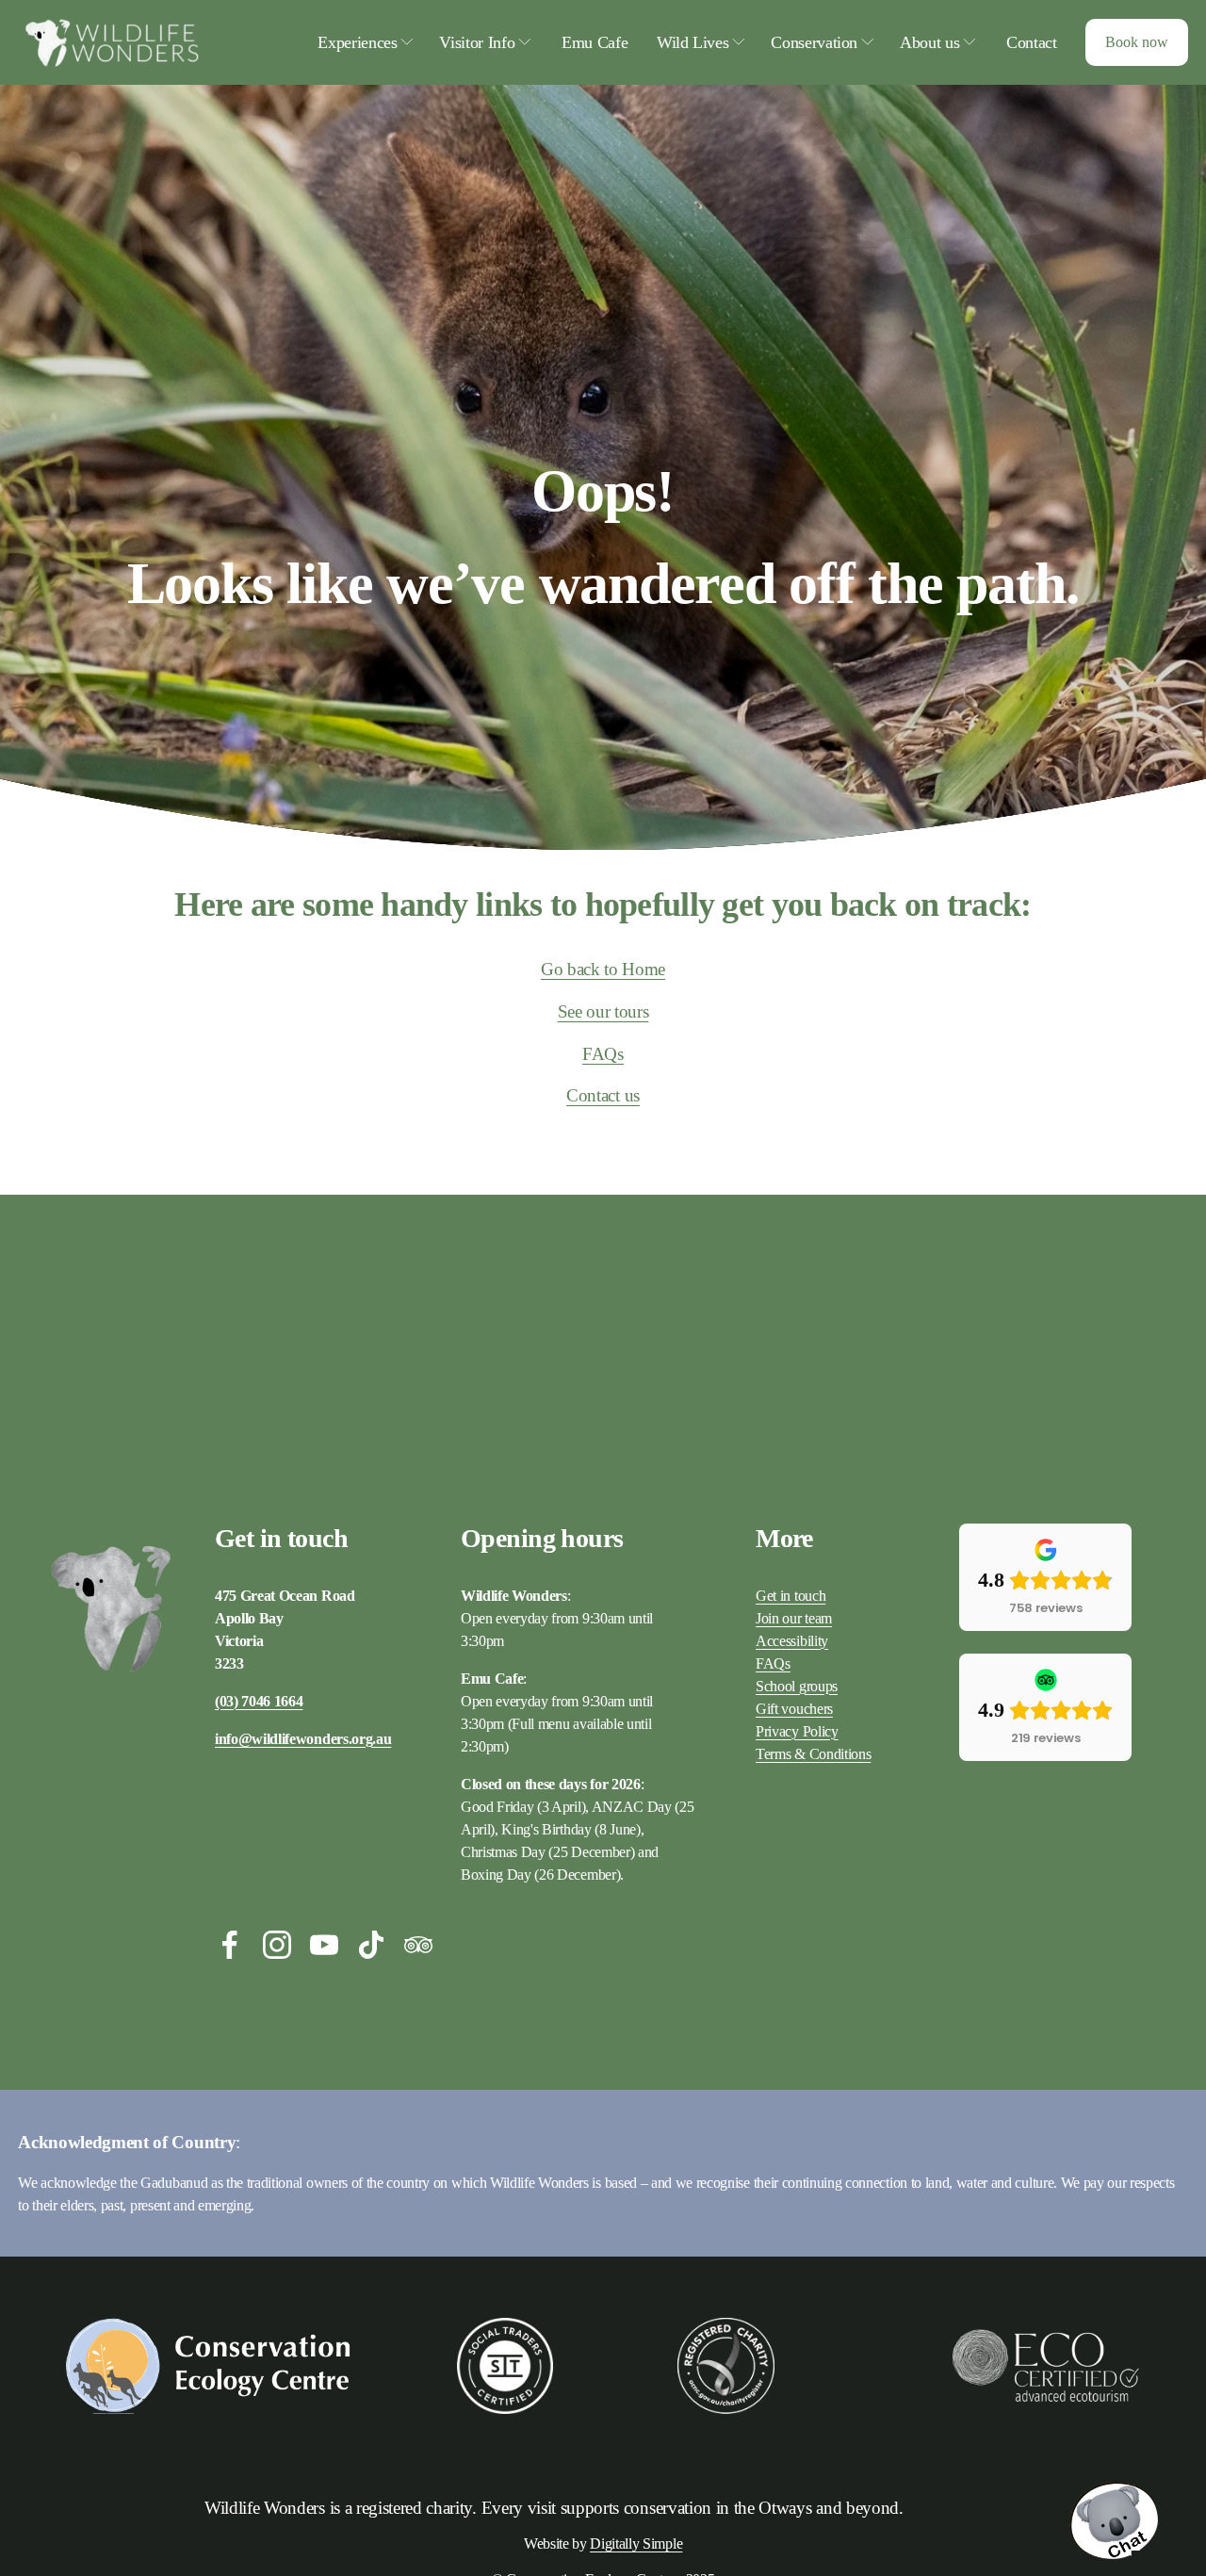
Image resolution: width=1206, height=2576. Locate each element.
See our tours (603, 1011)
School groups (797, 1686)
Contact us (603, 1095)
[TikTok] (371, 1945)
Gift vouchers (794, 1709)
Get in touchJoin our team (794, 1607)
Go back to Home (603, 969)
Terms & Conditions (813, 1754)
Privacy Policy (797, 1731)
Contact (1032, 42)
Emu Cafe (595, 42)
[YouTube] (324, 1945)
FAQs (603, 1054)
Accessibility (792, 1641)
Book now (1137, 42)
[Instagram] (277, 1945)
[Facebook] (230, 1945)
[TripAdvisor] (418, 1945)
